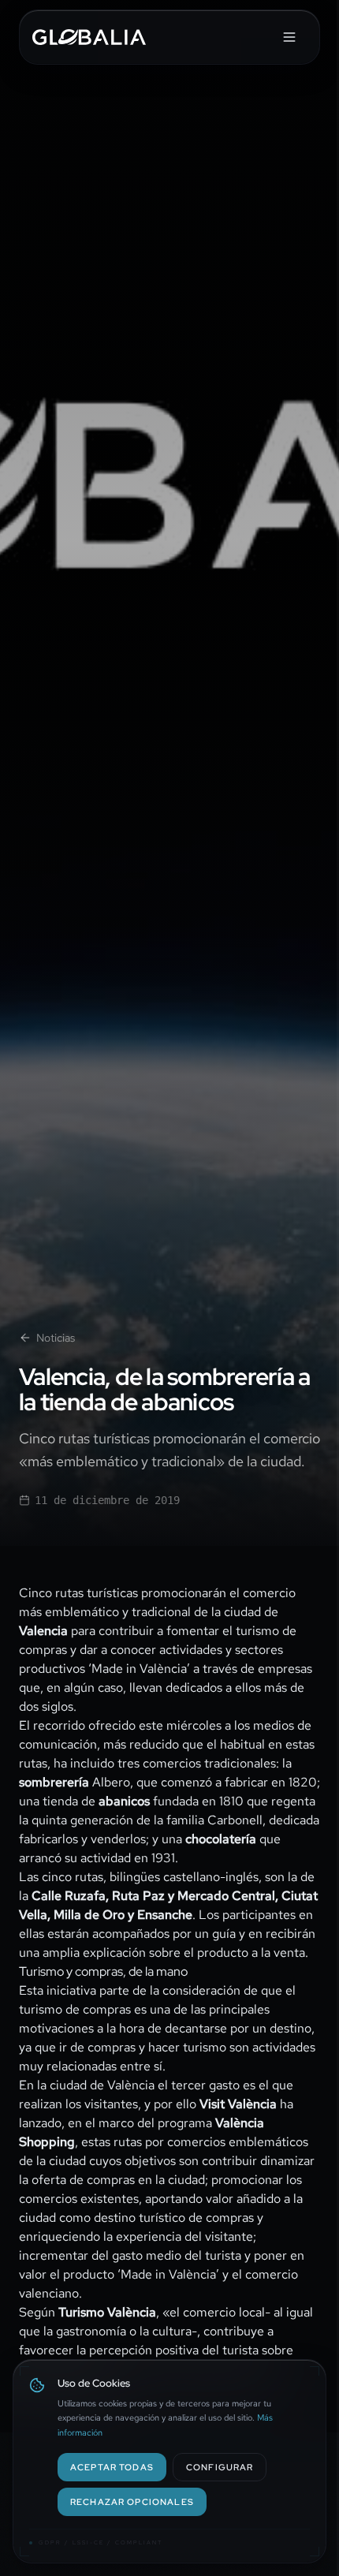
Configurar (220, 2467)
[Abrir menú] (289, 37)
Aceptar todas (112, 2467)
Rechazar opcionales (132, 2501)
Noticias (56, 1338)
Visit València (238, 2104)
